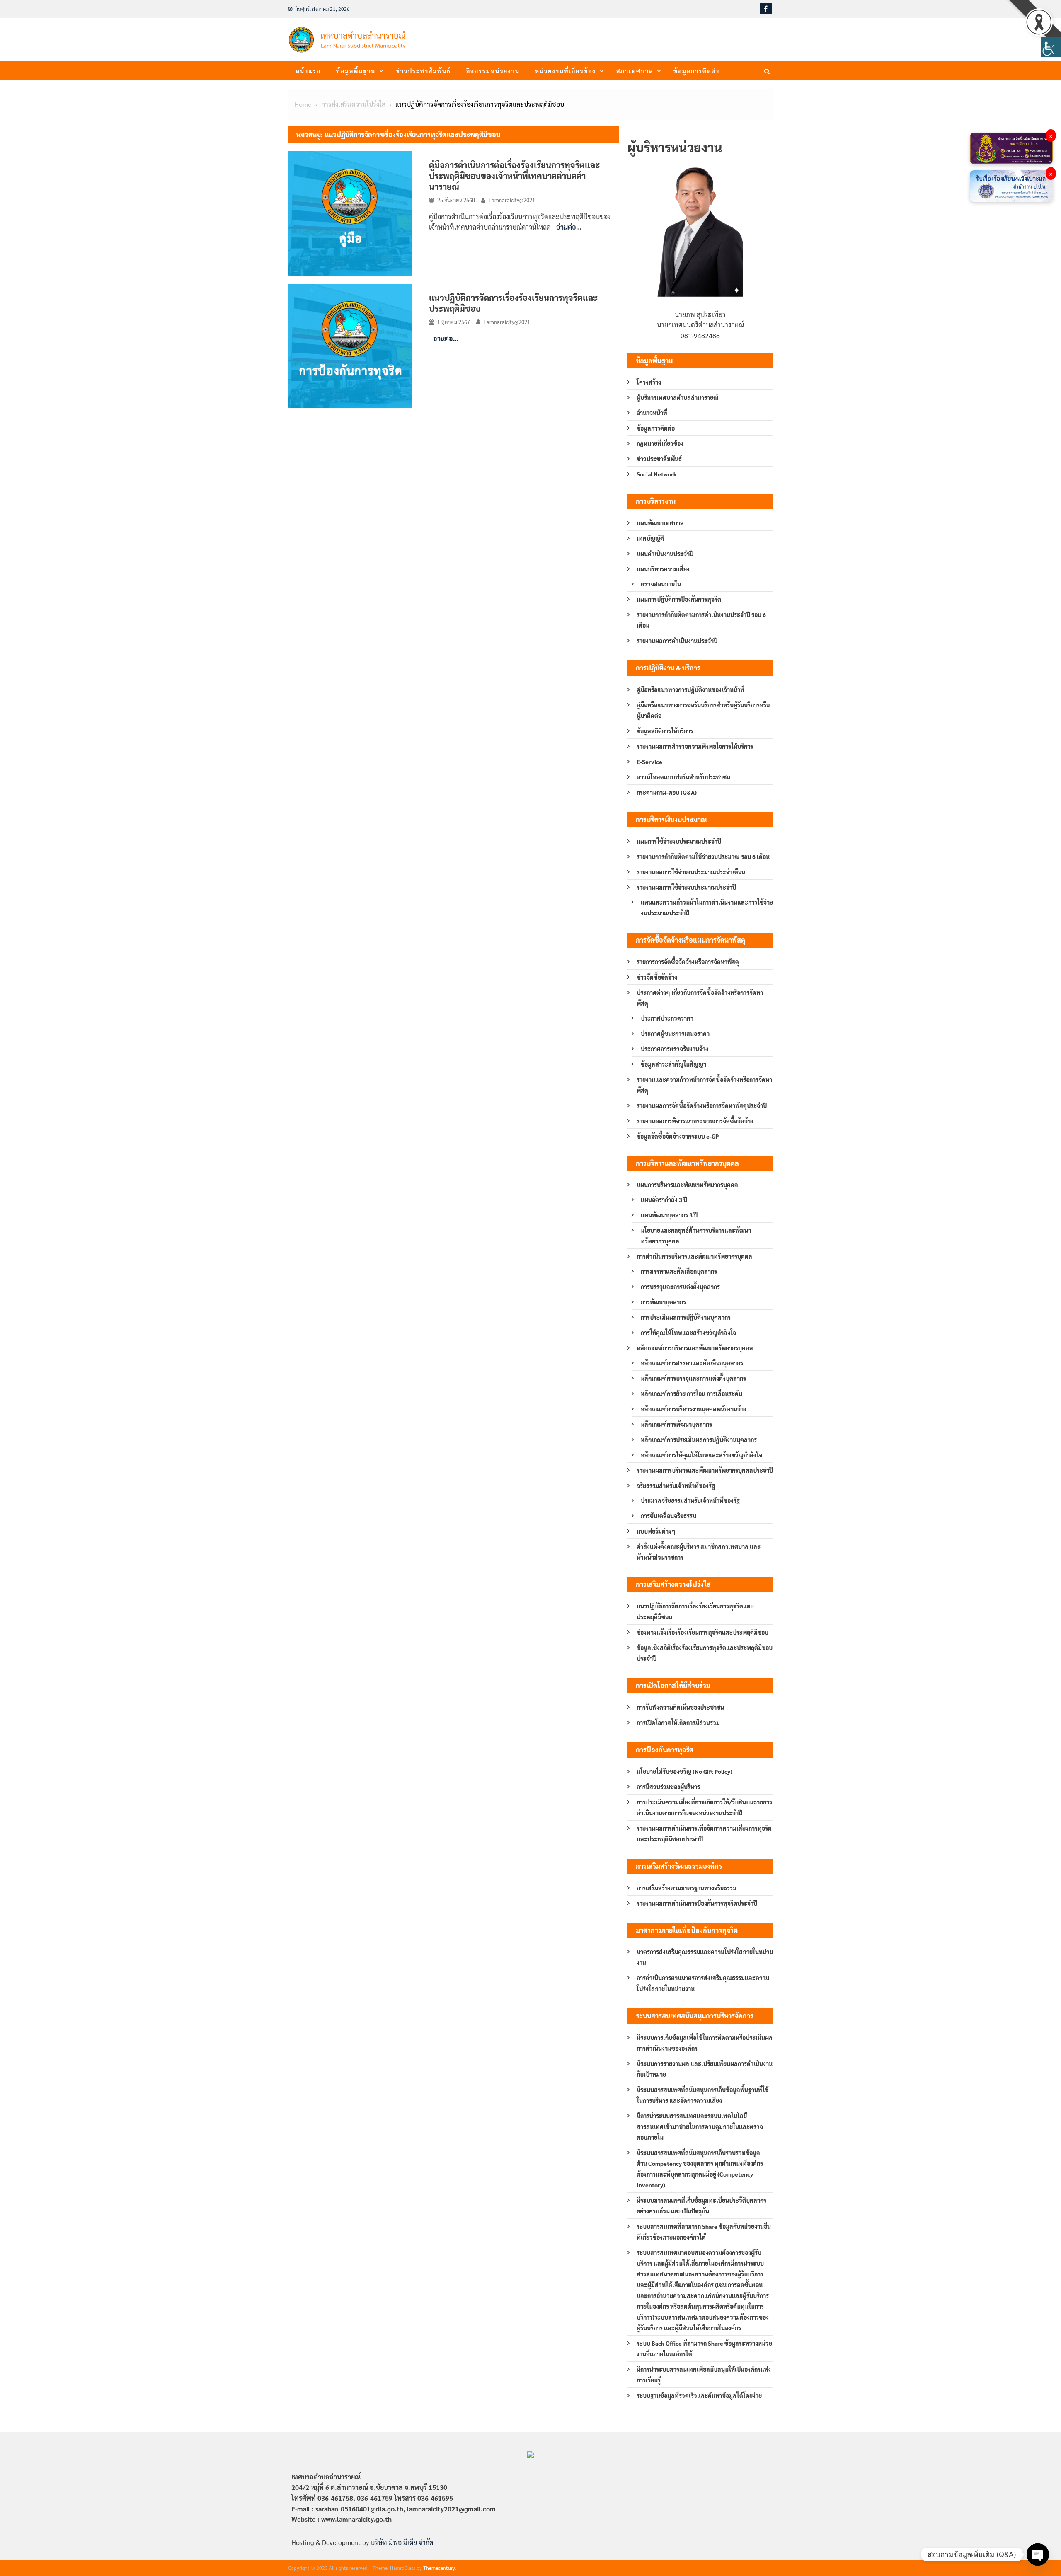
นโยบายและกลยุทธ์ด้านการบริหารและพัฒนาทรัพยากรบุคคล (696, 1236)
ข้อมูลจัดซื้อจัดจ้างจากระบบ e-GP (678, 1136)
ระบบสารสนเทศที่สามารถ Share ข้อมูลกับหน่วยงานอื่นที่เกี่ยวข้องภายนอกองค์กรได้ (704, 2232)
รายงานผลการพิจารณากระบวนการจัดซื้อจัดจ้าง (695, 1121)
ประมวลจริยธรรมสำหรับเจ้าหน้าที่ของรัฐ (690, 1500)
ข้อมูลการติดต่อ (697, 71)
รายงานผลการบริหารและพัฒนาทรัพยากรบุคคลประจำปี (705, 1470)
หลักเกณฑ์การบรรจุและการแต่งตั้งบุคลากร (693, 1378)
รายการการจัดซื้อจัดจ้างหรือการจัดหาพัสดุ (688, 962)
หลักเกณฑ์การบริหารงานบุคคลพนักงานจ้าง (694, 1409)
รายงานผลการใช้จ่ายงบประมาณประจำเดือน (691, 872)
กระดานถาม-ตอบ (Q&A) (667, 792)
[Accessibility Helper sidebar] (1051, 47)
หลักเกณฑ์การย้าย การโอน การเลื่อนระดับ (692, 1393)
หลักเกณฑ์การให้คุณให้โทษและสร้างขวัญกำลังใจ (701, 1455)
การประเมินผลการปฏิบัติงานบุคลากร (686, 1317)
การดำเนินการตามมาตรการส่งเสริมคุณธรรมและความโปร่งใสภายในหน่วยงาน (703, 1983)
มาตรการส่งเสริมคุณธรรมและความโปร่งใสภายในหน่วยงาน (705, 1957)
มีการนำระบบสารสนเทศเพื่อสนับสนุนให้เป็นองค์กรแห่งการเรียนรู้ (704, 2375)
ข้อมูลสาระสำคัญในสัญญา (673, 1064)
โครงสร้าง (649, 382)
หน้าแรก (308, 71)
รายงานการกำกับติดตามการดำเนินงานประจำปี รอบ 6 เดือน (701, 620)
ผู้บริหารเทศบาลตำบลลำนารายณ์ (678, 397)
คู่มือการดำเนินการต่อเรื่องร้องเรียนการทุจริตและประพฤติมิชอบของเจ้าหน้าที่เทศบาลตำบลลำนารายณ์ (514, 176)
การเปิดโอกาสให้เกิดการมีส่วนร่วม (678, 1722)
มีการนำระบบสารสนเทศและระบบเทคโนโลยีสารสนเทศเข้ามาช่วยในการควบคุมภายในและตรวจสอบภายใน (700, 2126)
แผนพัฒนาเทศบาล (660, 523)
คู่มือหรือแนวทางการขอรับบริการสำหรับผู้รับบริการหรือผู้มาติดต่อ (703, 710)
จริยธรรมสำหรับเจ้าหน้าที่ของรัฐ (676, 1485)
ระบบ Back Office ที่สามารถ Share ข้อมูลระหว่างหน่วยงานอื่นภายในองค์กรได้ (704, 2349)
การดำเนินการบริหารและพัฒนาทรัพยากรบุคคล (694, 1256)
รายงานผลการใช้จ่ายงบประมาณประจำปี (686, 887)
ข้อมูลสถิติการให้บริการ (665, 731)
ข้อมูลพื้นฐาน (356, 71)
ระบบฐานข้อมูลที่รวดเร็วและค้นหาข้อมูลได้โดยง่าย (699, 2395)
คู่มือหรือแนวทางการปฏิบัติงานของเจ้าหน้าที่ (690, 689)
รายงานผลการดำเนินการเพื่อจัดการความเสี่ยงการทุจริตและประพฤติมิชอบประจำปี (704, 1833)
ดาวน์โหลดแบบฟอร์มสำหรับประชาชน (683, 777)
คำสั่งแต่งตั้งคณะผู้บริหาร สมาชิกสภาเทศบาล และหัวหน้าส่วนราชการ (699, 1552)
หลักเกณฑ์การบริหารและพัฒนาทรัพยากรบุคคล (695, 1348)
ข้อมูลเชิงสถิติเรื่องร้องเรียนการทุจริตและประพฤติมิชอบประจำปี (705, 1653)
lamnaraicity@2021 (512, 200)
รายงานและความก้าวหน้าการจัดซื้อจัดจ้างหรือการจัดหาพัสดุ (704, 1085)
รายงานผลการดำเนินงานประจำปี (677, 641)
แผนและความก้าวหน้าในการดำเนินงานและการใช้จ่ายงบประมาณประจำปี (707, 907)
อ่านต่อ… (569, 227)
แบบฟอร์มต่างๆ (656, 1531)
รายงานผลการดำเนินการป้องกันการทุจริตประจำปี (697, 1903)
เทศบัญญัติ (650, 538)
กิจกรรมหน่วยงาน (493, 71)
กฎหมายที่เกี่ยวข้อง (660, 443)
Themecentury (439, 2568)
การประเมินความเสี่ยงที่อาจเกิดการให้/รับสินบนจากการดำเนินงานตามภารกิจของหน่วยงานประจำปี (704, 1807)
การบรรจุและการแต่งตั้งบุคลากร (680, 1287)
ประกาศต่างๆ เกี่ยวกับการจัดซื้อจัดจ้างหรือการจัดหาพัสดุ (700, 998)
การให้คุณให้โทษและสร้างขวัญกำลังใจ (688, 1333)
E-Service (649, 762)
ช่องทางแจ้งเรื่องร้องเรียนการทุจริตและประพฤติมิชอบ (702, 1632)
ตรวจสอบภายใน (661, 584)
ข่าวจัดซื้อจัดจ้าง (657, 977)
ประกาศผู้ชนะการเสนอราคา (675, 1033)
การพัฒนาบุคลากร (663, 1302)
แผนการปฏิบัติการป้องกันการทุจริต (679, 599)
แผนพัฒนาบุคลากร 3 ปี (669, 1215)
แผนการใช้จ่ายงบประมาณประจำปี (679, 841)
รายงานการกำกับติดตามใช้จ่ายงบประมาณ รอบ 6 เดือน (703, 856)
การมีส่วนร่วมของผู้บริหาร (668, 1787)
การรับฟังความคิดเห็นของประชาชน (680, 1707)
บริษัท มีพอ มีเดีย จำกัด (402, 2542)
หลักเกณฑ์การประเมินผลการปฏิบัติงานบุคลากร (699, 1439)
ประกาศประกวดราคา (667, 1018)
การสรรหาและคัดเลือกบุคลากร (679, 1271)
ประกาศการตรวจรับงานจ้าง (675, 1049)
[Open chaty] (1038, 2554)
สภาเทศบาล (635, 71)
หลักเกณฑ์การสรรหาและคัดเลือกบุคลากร (692, 1363)
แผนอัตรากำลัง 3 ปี (664, 1200)
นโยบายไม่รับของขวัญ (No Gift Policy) (684, 1771)
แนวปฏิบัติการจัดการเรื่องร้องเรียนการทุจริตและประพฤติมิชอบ (695, 1611)
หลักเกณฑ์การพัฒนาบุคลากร (676, 1424)
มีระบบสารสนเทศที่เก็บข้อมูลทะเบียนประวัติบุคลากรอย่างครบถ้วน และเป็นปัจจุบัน (701, 2206)
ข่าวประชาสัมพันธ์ (423, 71)
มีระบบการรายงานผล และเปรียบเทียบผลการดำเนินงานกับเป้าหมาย (705, 2069)
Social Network (657, 474)
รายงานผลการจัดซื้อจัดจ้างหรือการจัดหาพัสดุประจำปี (702, 1105)
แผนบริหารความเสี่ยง (663, 569)
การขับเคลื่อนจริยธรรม (669, 1516)
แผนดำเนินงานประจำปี (665, 554)
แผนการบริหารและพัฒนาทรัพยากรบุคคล (687, 1185)
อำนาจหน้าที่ (652, 413)
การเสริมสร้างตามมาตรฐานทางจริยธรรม (687, 1888)
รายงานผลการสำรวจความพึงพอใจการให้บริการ (695, 746)
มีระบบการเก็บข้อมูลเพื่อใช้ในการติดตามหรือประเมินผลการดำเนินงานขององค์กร (705, 2043)
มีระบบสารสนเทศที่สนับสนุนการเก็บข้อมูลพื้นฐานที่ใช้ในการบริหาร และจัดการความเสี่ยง (702, 2095)
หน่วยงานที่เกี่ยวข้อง (566, 71)
